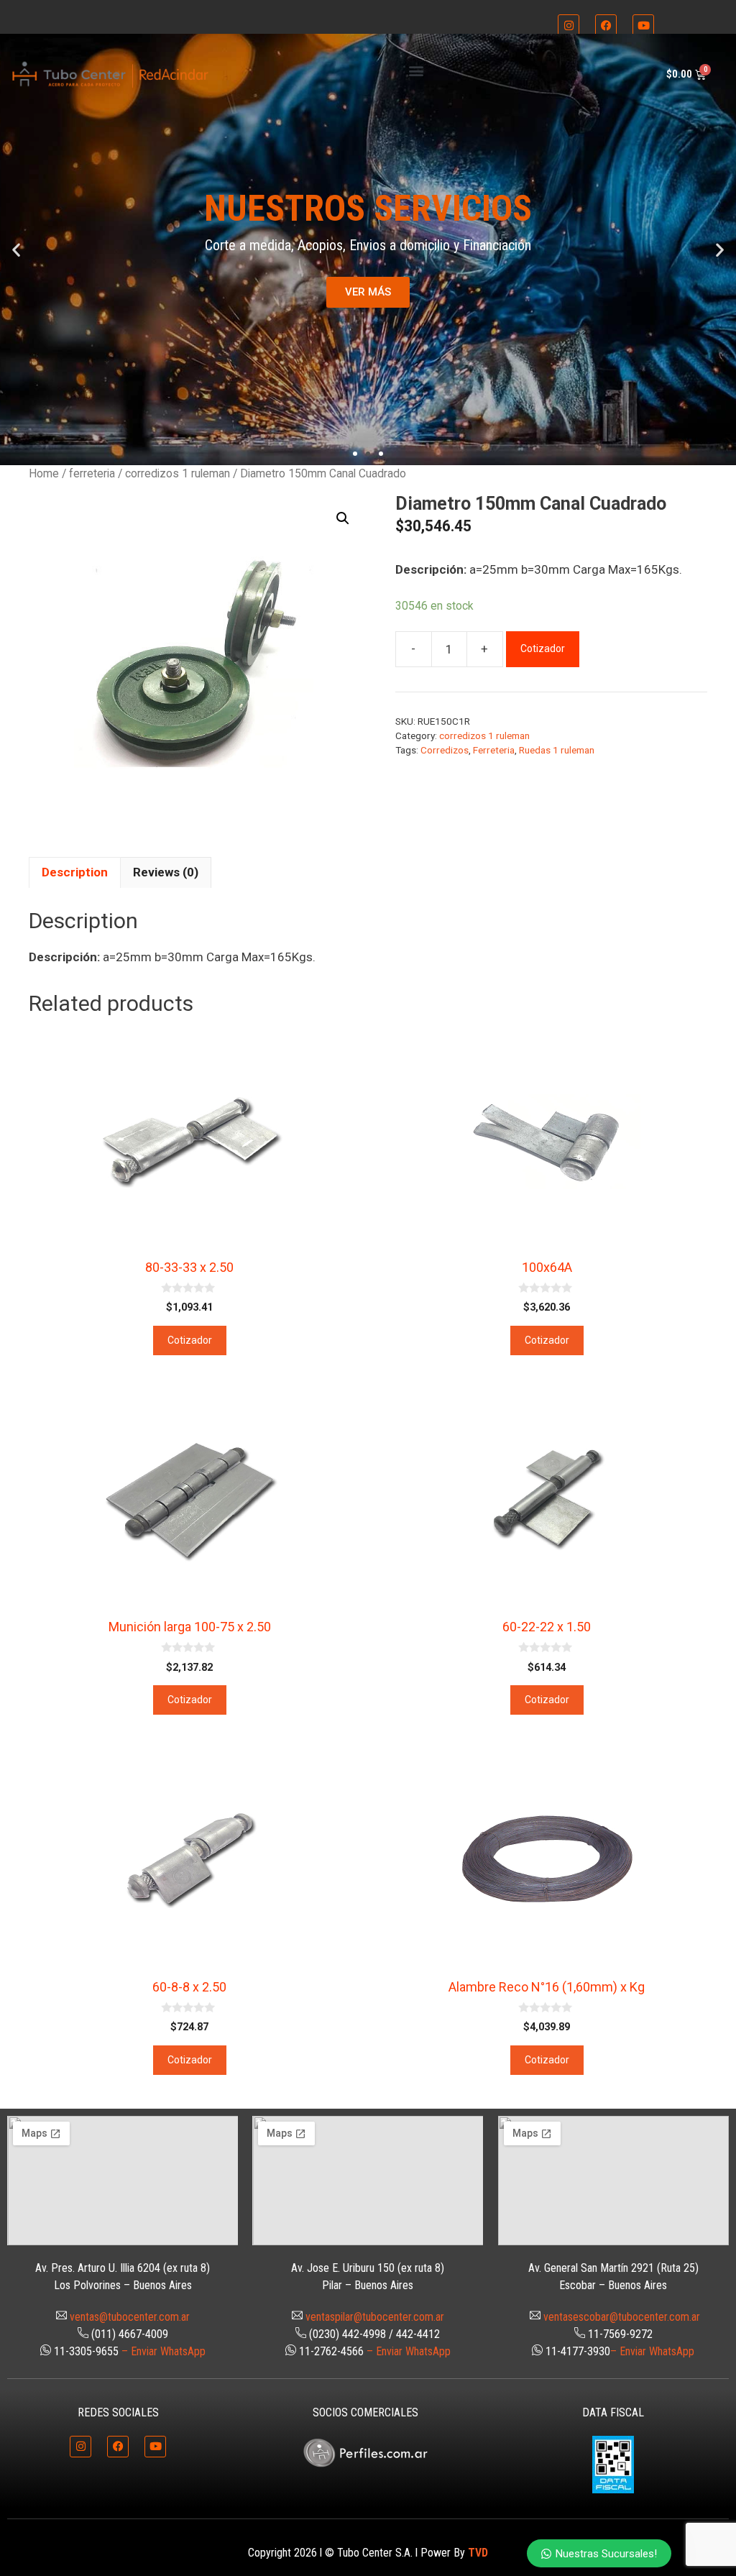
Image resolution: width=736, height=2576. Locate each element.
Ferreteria (494, 750)
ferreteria (92, 473)
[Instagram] (569, 25)
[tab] (75, 873)
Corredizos (445, 750)
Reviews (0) (166, 872)
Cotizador (543, 648)
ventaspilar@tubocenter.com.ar (375, 2317)
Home (44, 473)
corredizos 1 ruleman (178, 473)
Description (75, 872)
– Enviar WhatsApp (164, 2351)
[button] (416, 71)
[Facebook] (606, 25)
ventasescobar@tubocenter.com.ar (622, 2317)
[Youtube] (643, 25)
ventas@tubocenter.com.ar (130, 2317)
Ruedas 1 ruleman (557, 750)
